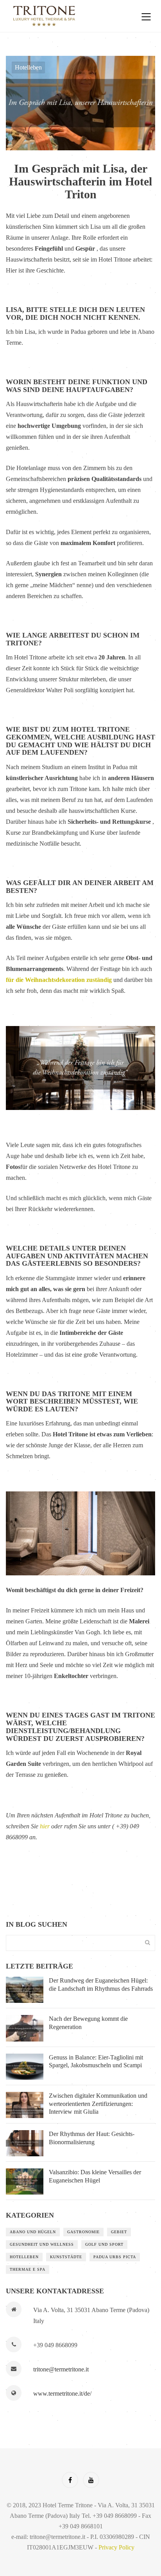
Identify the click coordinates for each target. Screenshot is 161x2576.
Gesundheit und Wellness (42, 2244)
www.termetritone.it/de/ (62, 2393)
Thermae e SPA (28, 2269)
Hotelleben (28, 67)
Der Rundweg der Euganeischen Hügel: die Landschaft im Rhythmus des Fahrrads (101, 1985)
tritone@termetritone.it (61, 2369)
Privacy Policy (116, 2547)
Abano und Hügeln (33, 2232)
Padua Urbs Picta (115, 2257)
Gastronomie (83, 2232)
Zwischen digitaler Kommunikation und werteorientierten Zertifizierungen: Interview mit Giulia (98, 2104)
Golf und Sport (104, 2244)
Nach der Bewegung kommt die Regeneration (88, 2023)
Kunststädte (66, 2257)
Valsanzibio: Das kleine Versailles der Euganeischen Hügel (95, 2176)
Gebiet (119, 2232)
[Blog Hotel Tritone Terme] (67, 16)
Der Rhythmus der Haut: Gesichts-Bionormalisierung (92, 2138)
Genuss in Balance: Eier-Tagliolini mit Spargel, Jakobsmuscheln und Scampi (96, 2061)
